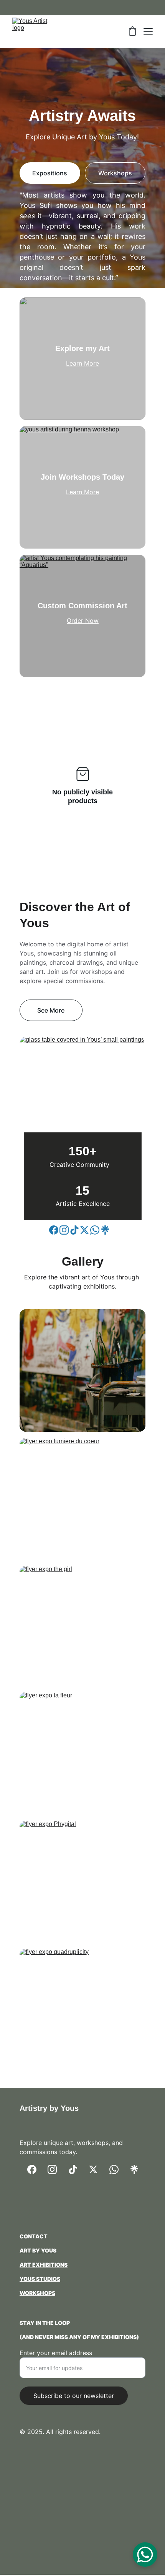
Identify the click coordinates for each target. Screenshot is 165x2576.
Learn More (82, 363)
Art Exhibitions (44, 2265)
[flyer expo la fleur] (82, 1753)
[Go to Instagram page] (64, 1230)
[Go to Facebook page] (54, 1230)
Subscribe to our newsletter (74, 2396)
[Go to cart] (132, 32)
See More (51, 1010)
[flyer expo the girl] (82, 1627)
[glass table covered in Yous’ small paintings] (82, 1094)
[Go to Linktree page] (105, 1230)
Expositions (50, 173)
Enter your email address (56, 2353)
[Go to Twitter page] (84, 1230)
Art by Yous (38, 2250)
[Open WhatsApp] (145, 2555)
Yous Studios (40, 2279)
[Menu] (148, 32)
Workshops (115, 173)
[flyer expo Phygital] (82, 1882)
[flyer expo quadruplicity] (82, 2010)
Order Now (83, 621)
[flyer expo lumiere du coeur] (82, 1499)
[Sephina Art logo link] (82, 2209)
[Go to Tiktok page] (74, 1230)
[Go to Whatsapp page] (95, 1230)
